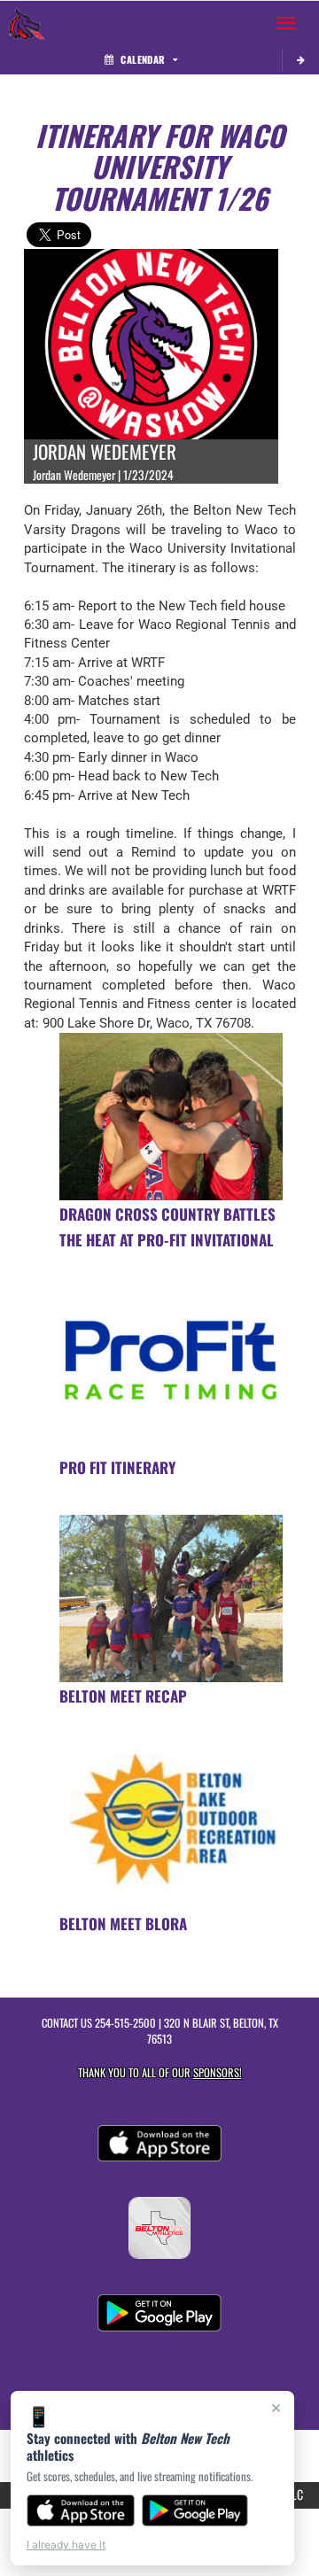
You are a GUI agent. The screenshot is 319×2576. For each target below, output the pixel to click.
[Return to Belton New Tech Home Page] (27, 23)
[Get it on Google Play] (195, 2510)
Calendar (143, 59)
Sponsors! (218, 2072)
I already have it (66, 2545)
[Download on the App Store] (81, 2510)
